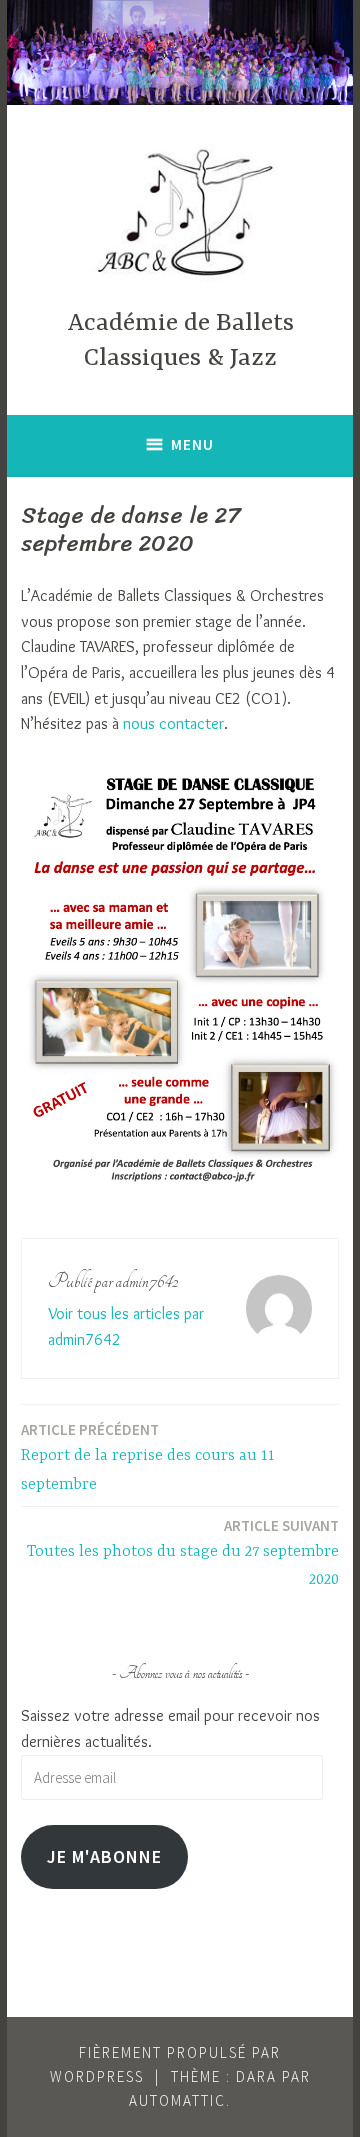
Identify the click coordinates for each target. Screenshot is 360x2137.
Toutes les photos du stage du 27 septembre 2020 (183, 1553)
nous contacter (173, 723)
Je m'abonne (104, 1856)
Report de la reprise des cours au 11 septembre (148, 1457)
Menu (192, 444)
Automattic (177, 2100)
